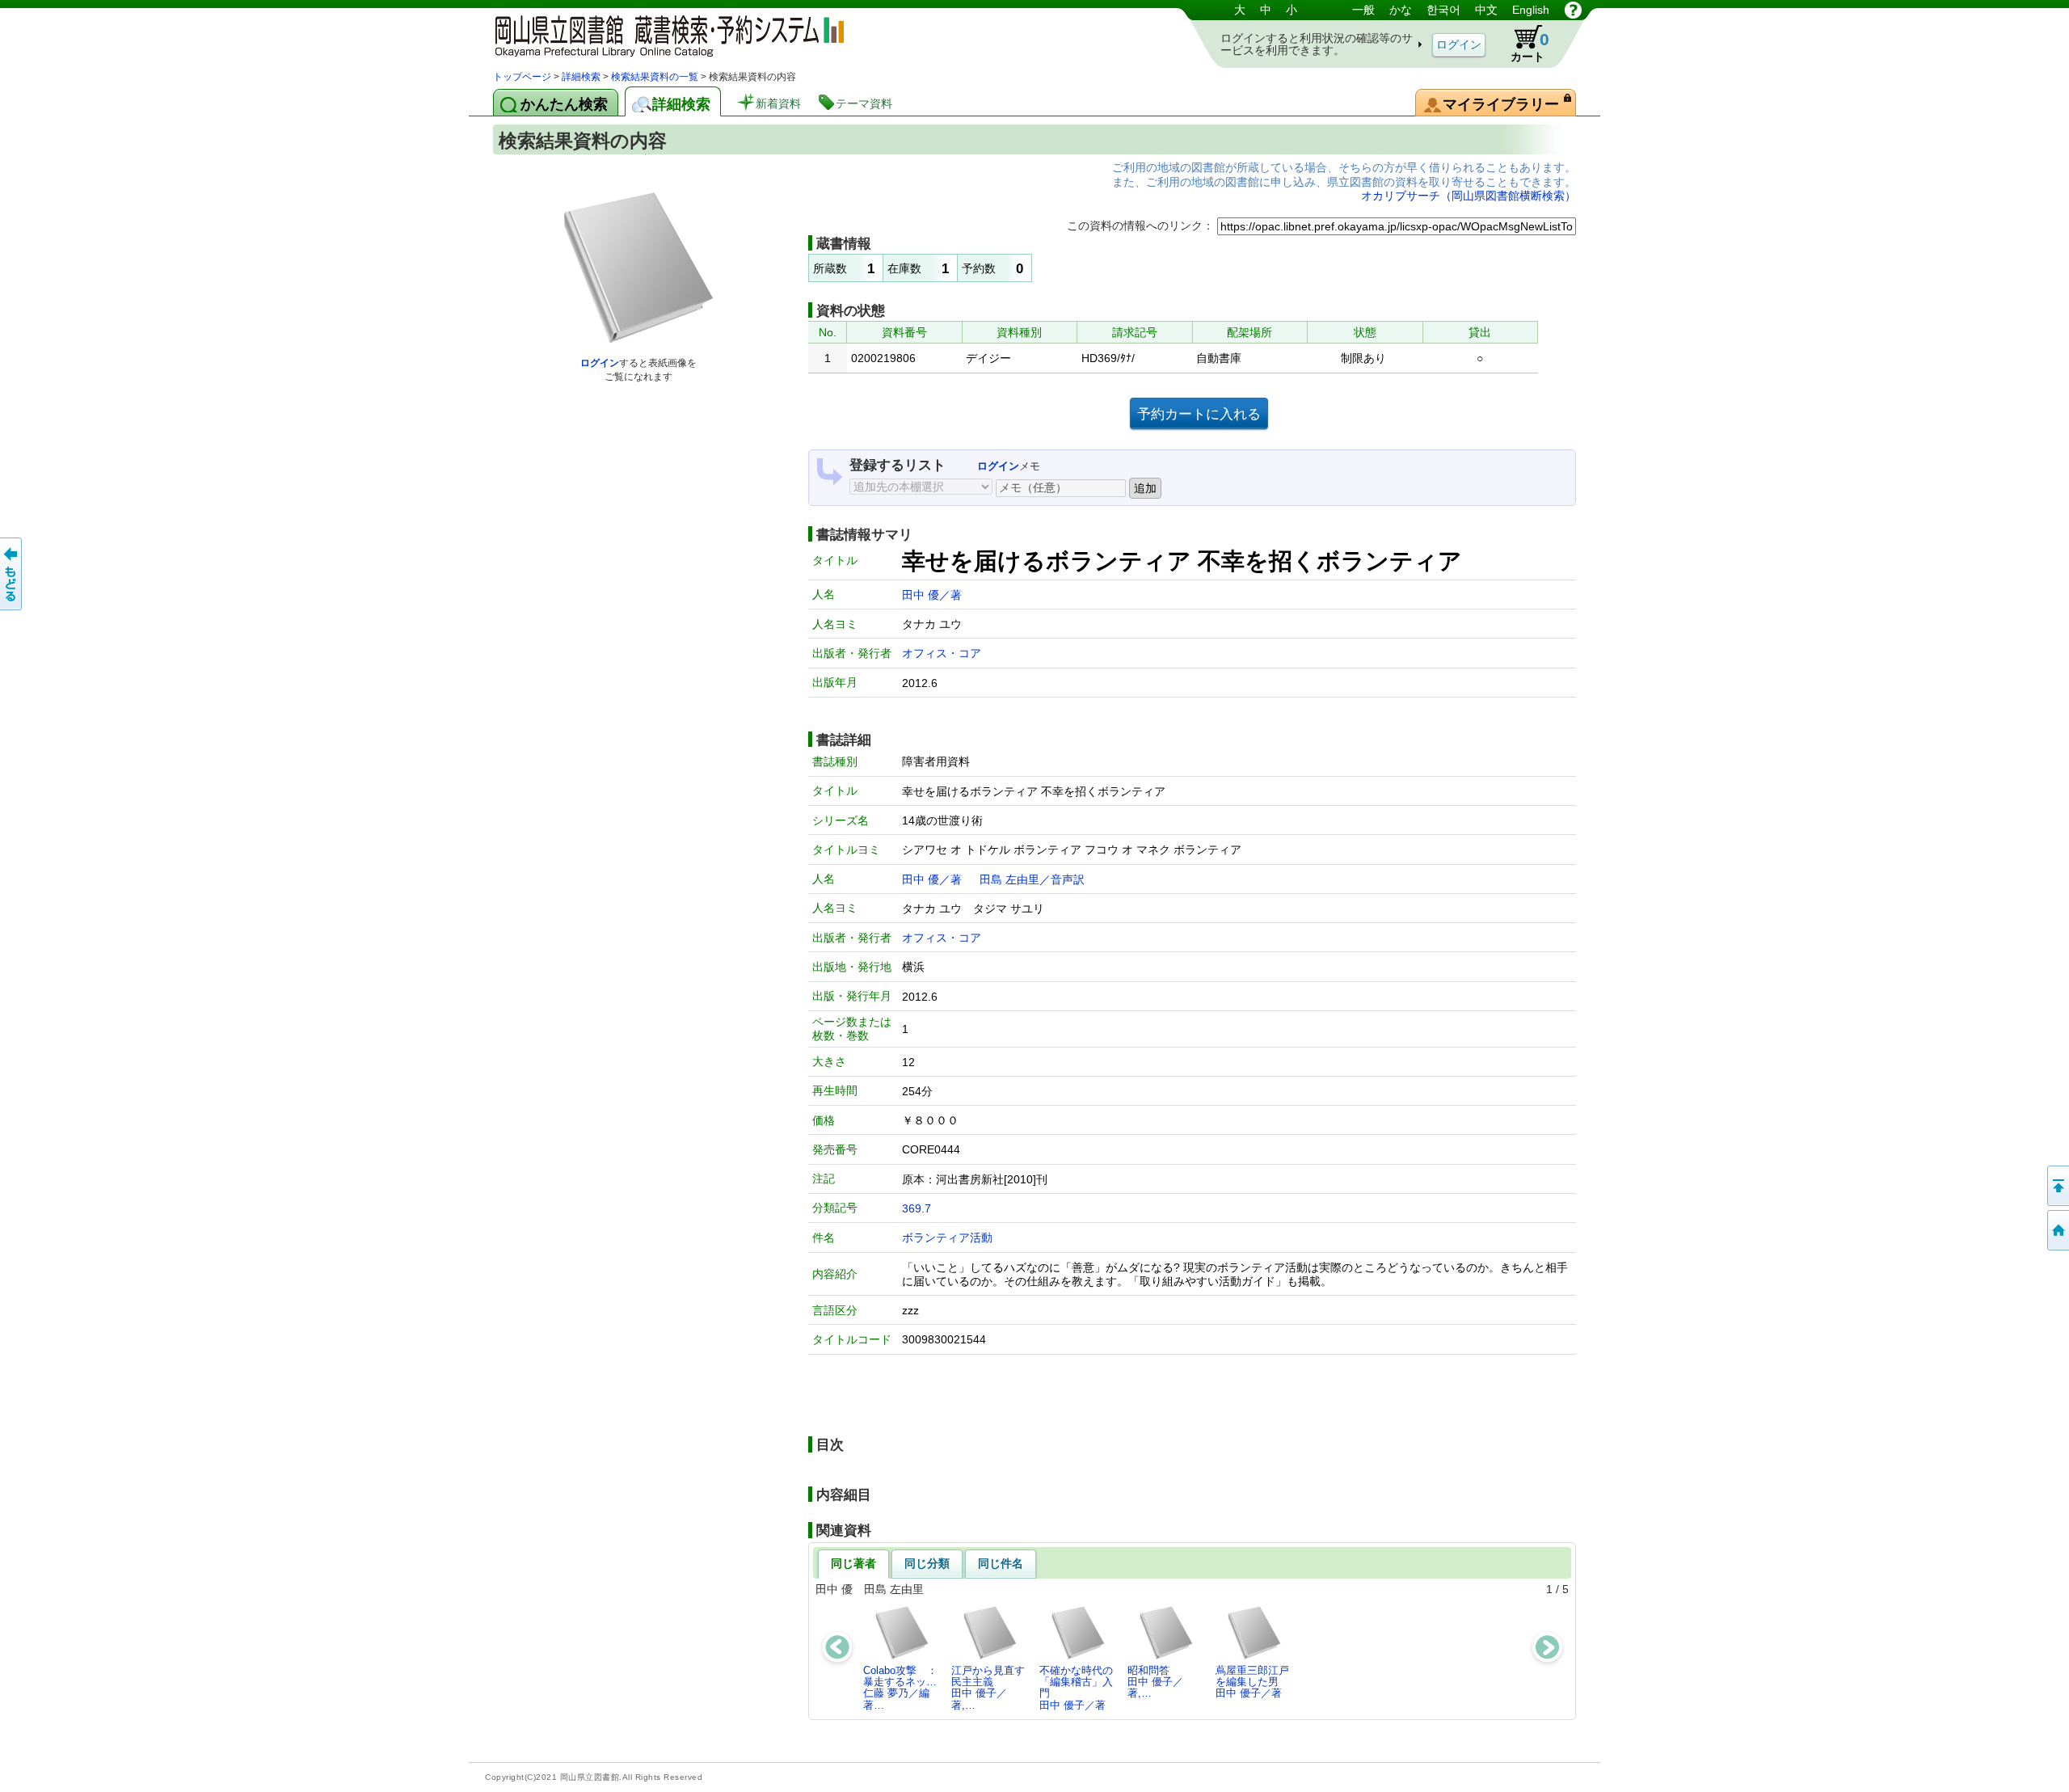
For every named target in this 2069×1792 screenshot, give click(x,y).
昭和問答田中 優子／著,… (1155, 1682)
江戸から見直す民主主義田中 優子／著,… (988, 1688)
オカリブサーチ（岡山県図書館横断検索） (1469, 196)
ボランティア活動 (947, 1238)
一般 (1363, 10)
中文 (1486, 10)
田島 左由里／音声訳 (1032, 879)
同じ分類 (927, 1563)
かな (1401, 10)
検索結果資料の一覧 (655, 77)
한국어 (1443, 10)
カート (1530, 46)
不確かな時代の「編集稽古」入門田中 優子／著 (1076, 1688)
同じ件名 (1001, 1563)
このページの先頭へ (2057, 1186)
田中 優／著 (932, 595)
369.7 (917, 1208)
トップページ (522, 77)
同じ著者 (853, 1563)
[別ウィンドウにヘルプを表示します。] (1573, 10)
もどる (12, 574)
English (1531, 10)
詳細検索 (581, 77)
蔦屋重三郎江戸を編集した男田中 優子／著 (1252, 1682)
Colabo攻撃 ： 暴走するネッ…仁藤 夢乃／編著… (904, 1688)
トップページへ (2057, 1230)
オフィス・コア (942, 653)
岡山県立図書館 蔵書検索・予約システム (663, 34)
